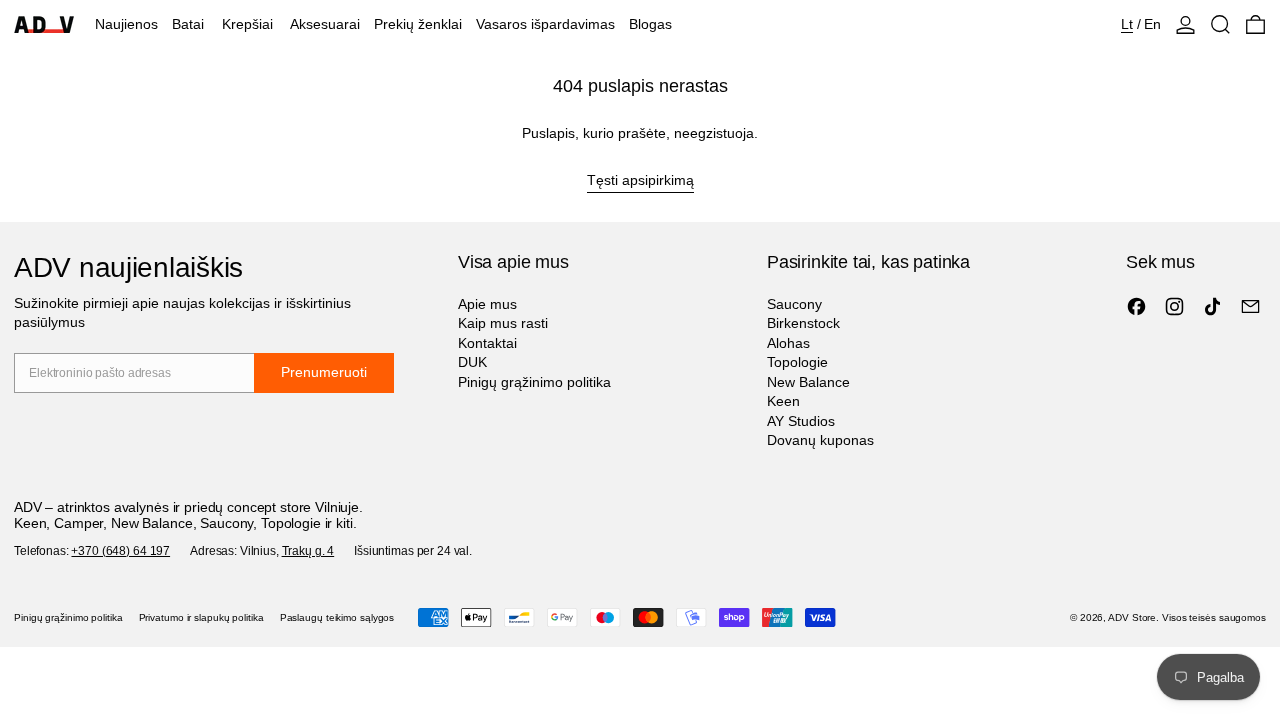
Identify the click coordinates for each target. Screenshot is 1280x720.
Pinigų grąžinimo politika (534, 382)
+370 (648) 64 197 (120, 551)
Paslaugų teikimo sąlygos (337, 617)
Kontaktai (487, 343)
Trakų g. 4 (308, 551)
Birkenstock (803, 323)
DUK (472, 362)
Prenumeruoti (324, 372)
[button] (1220, 24)
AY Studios (801, 421)
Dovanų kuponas (820, 440)
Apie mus (487, 304)
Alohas (788, 343)
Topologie (797, 362)
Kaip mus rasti (503, 323)
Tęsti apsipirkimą (640, 180)
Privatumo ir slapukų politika (201, 617)
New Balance (808, 382)
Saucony (794, 304)
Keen (783, 401)
